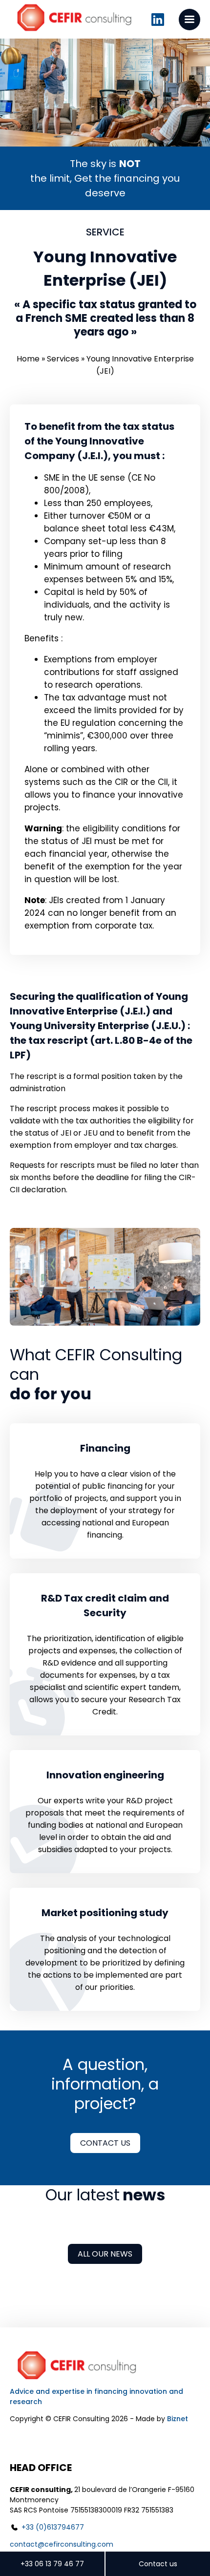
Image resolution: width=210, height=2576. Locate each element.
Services (63, 359)
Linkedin (158, 20)
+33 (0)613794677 (53, 2527)
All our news (105, 2254)
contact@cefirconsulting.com (62, 2544)
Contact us (105, 2143)
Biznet (178, 2419)
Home (28, 359)
